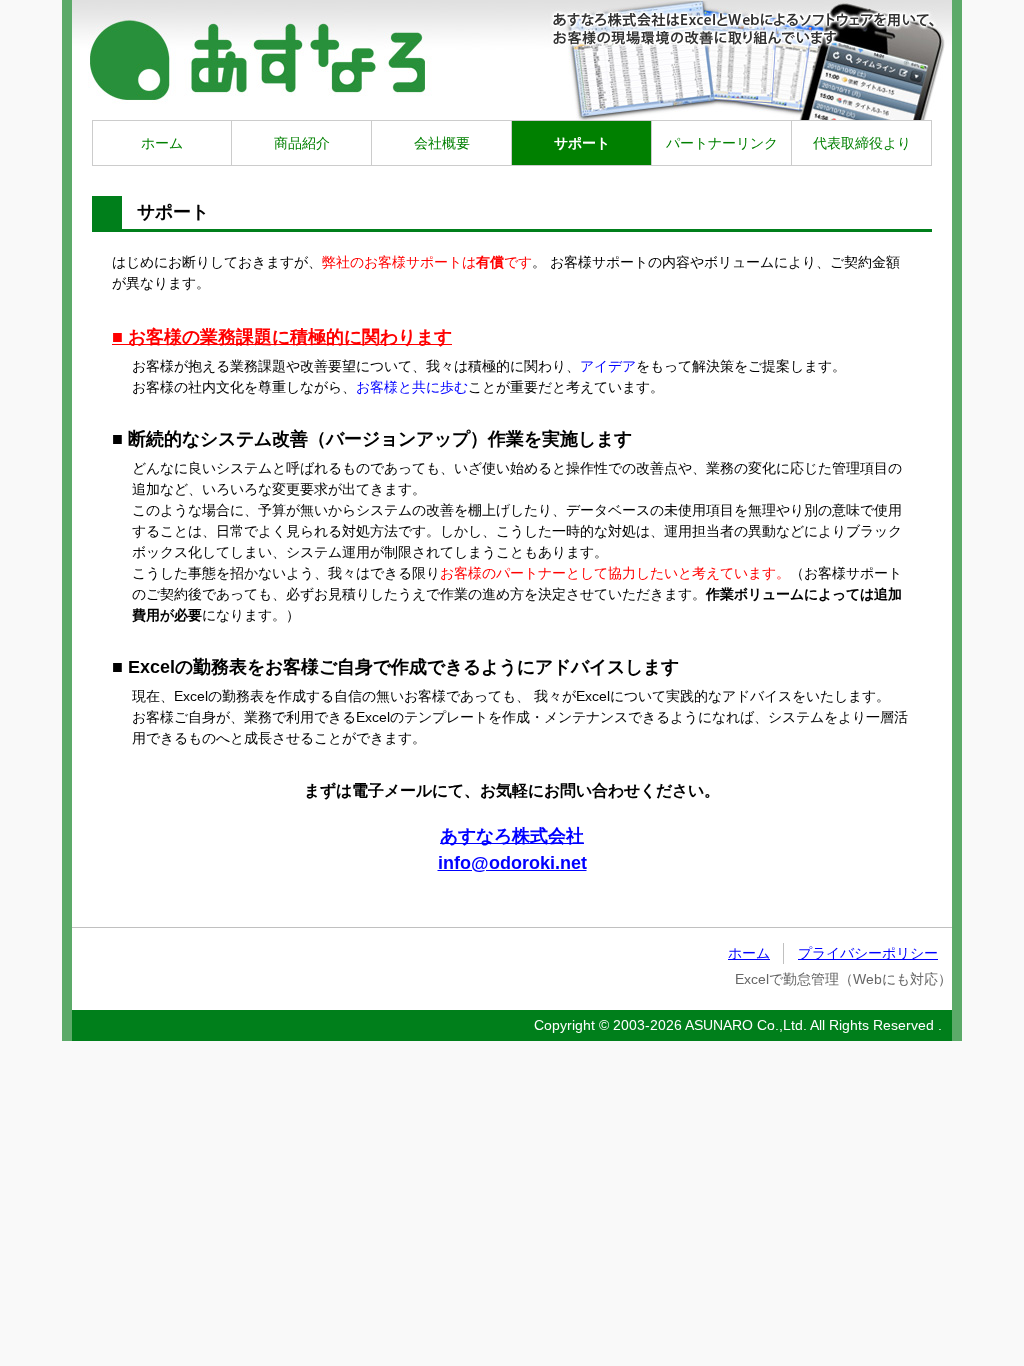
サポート (582, 143)
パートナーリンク (722, 143)
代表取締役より (862, 143)
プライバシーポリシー (868, 953)
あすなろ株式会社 (512, 836)
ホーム (162, 143)
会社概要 (442, 143)
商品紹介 (302, 143)
